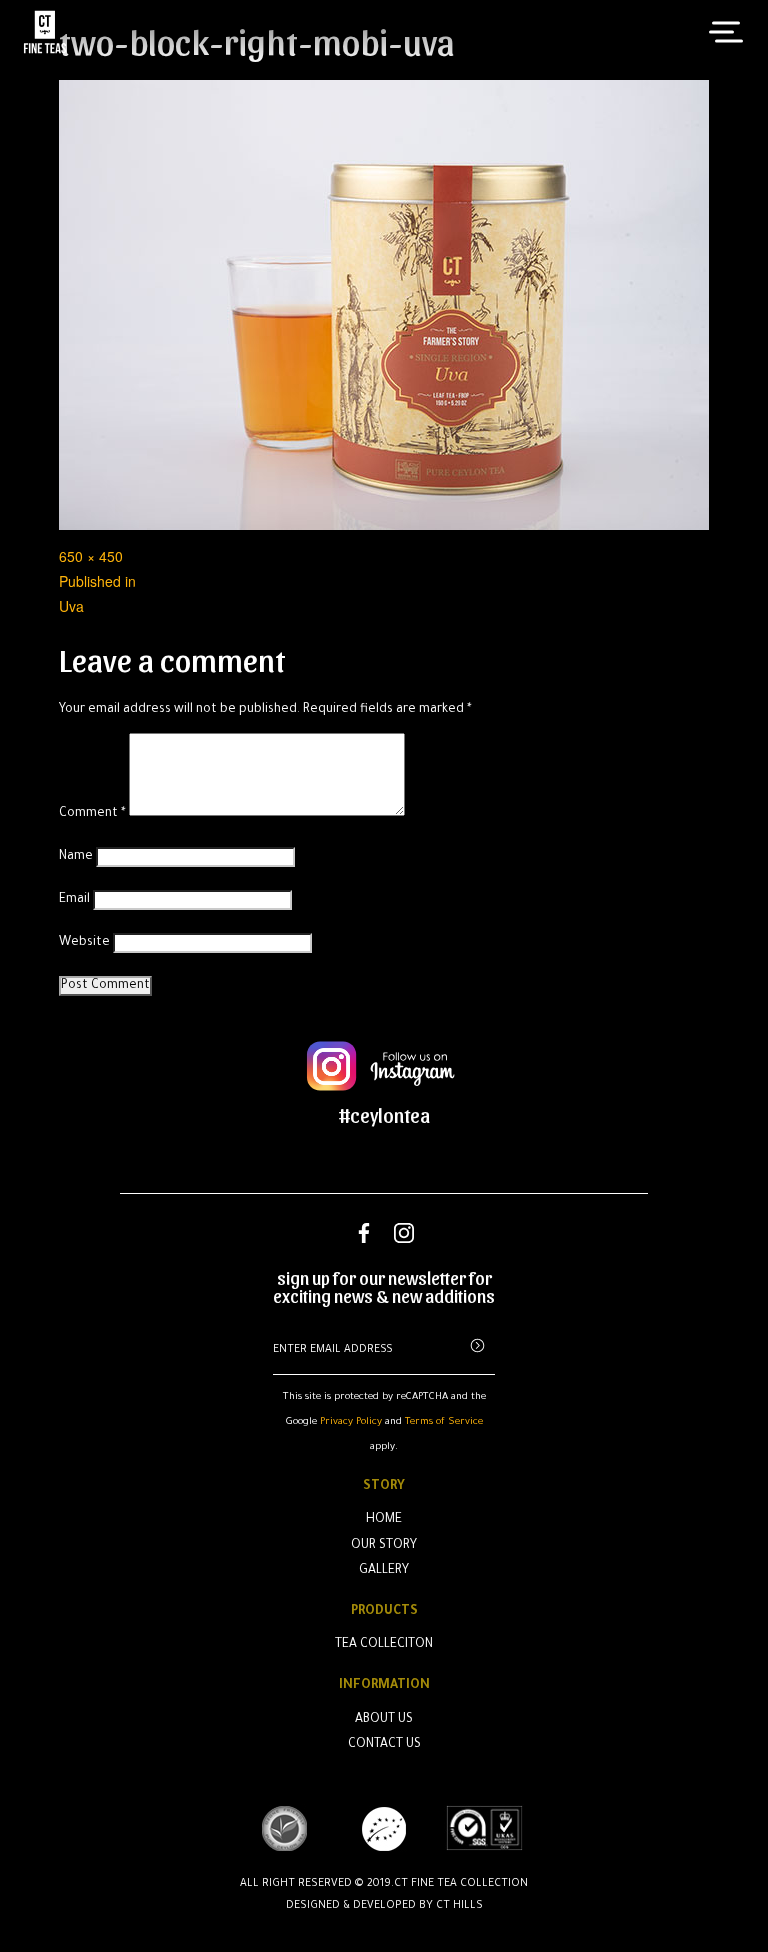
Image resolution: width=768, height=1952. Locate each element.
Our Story (384, 1546)
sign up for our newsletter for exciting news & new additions (384, 1287)
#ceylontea (384, 1115)
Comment (92, 814)
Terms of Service (444, 1422)
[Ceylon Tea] (45, 32)
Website (84, 943)
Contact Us (384, 1745)
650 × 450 (91, 556)
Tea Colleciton (384, 1645)
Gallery (384, 1571)
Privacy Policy (351, 1422)
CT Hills (459, 1906)
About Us (384, 1720)
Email (74, 900)
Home (384, 1520)
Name (76, 857)
